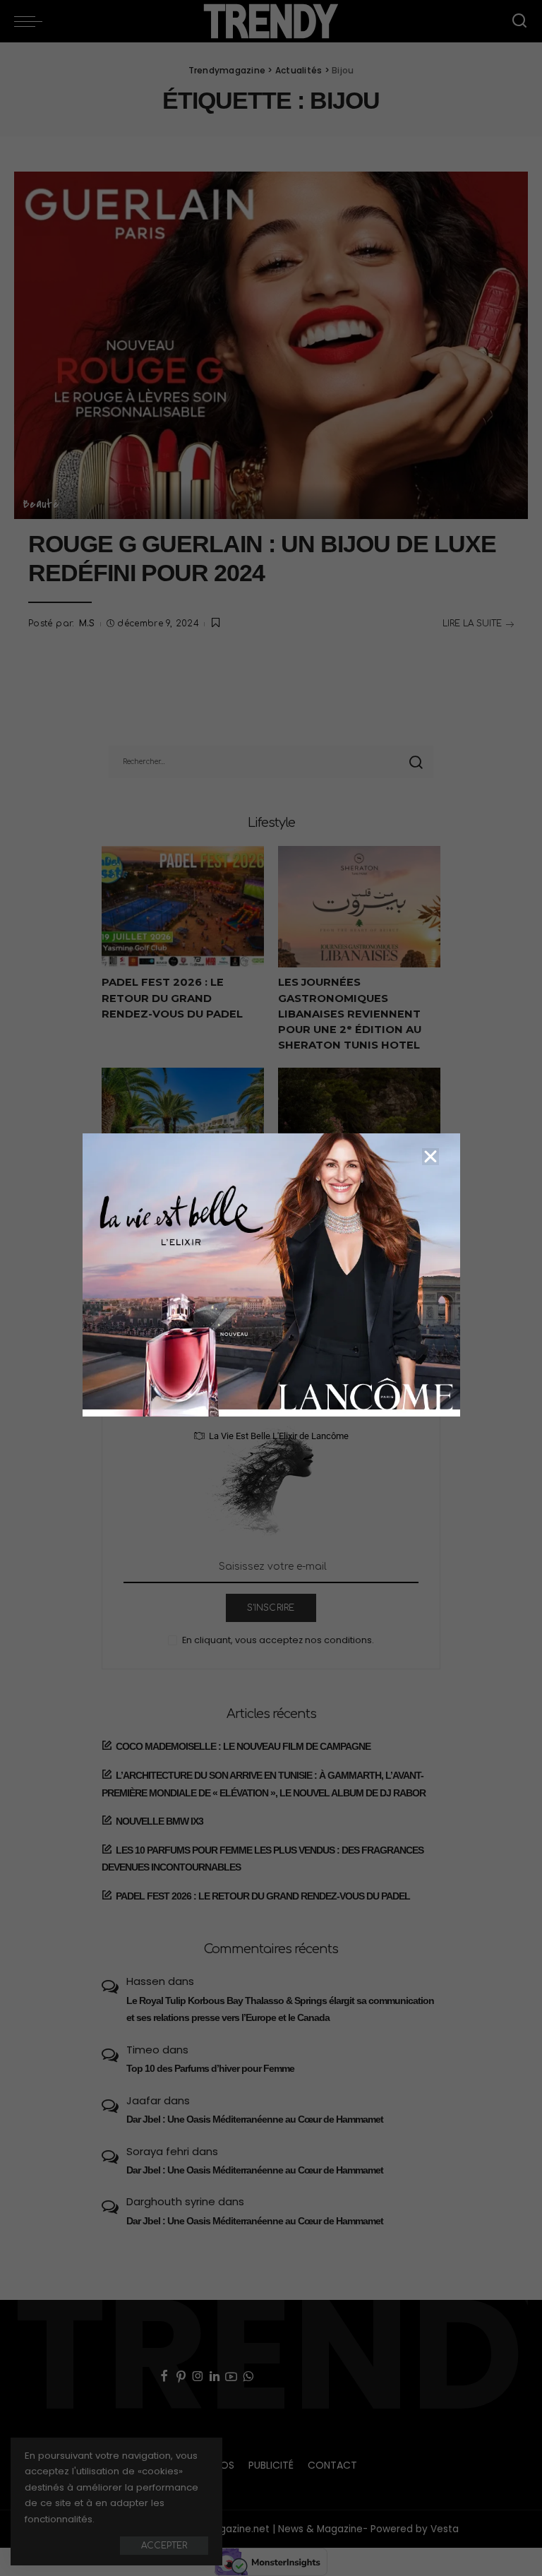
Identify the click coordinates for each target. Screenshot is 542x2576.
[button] (430, 1157)
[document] (271, 1288)
